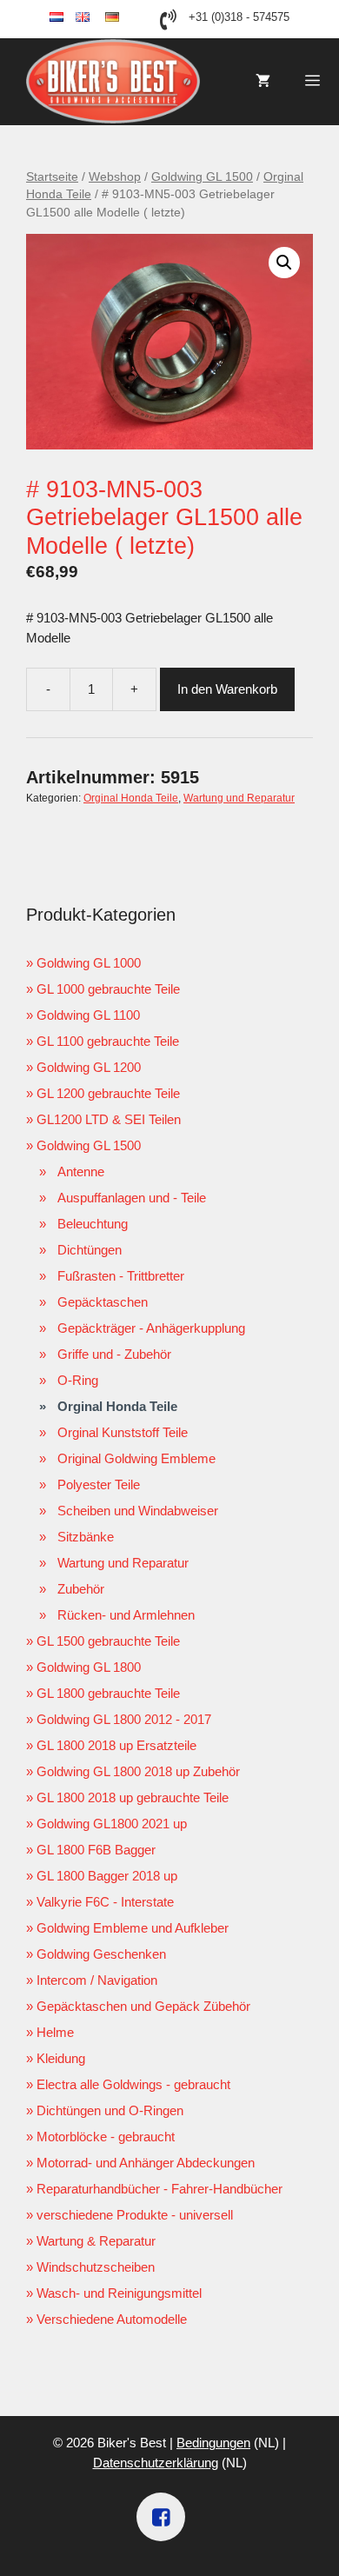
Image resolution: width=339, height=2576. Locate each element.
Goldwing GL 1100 (88, 1015)
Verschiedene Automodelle (112, 2319)
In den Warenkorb (227, 689)
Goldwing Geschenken (101, 1954)
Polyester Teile (99, 1484)
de (127, 18)
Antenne (81, 1172)
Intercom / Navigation (97, 1980)
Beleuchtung (93, 1224)
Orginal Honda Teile (131, 798)
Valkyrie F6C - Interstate (105, 1902)
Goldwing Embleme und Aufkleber (133, 1928)
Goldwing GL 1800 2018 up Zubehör (138, 1771)
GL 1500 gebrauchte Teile (108, 1641)
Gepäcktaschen (103, 1302)
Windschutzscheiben (96, 2267)
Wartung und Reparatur (239, 798)
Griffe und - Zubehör (114, 1354)
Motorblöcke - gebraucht (106, 2137)
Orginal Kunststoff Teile (123, 1432)
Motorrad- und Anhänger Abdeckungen (146, 2163)
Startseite (52, 177)
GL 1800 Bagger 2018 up (107, 1876)
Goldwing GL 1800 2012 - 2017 (124, 1719)
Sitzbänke (86, 1537)
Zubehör (81, 1589)
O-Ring (78, 1380)
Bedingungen (213, 2443)
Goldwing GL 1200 (89, 1067)
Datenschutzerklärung (156, 2463)
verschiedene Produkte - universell (135, 2215)
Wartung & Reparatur (96, 2241)
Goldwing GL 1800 (89, 1667)
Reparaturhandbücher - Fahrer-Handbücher (160, 2189)
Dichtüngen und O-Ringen (110, 2110)
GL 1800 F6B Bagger (96, 1850)
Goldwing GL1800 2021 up (112, 1824)
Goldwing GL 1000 (89, 963)
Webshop (115, 177)
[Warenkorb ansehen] (263, 82)
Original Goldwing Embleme (136, 1458)
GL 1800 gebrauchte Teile (108, 1693)
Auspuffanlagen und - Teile (132, 1198)
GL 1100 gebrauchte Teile (108, 1041)
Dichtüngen (90, 1250)
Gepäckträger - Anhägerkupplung (151, 1328)
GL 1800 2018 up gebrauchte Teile (133, 1797)
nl (70, 18)
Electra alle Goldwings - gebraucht (133, 2084)
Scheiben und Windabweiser (138, 1511)
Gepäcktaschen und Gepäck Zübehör (143, 2006)
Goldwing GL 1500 (202, 177)
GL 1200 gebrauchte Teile (108, 1093)
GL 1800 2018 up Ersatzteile (116, 1745)
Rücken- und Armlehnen (126, 1615)
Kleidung (61, 2058)
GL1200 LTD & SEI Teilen (109, 1119)
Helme (55, 2032)
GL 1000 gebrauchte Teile (108, 989)
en (97, 18)
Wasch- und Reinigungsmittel (119, 2293)
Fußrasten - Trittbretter (121, 1276)
